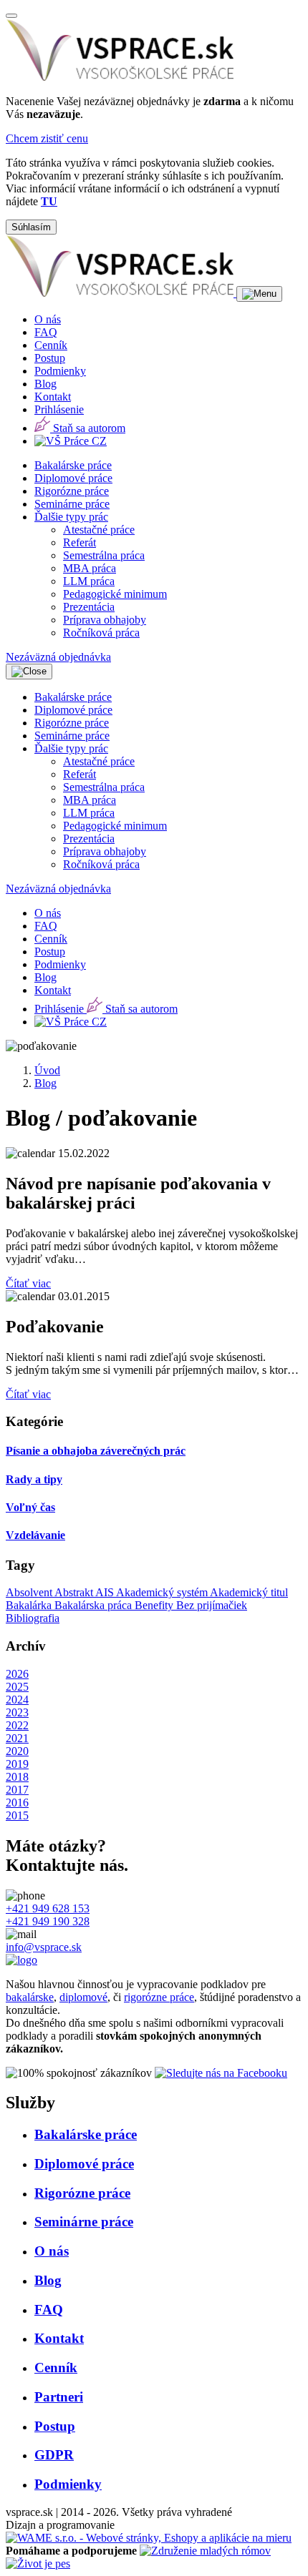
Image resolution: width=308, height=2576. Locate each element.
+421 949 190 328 (48, 1921)
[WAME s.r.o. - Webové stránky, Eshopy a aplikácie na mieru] (149, 2538)
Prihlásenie (59, 409)
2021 (17, 1738)
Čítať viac (28, 1283)
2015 (17, 1815)
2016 (17, 1803)
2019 (17, 1764)
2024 (17, 1700)
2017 (17, 1790)
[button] (71, 517)
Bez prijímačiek (212, 1605)
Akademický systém (163, 1592)
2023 (17, 1712)
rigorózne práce (159, 1997)
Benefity (155, 1605)
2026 (17, 1674)
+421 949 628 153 (48, 1908)
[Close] (11, 16)
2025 (17, 1687)
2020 (17, 1751)
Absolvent (30, 1592)
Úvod (47, 1070)
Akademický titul (249, 1592)
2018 (17, 1777)
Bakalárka (30, 1605)
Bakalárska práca (95, 1605)
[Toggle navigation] (259, 294)
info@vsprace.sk (44, 1947)
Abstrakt (75, 1592)
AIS (106, 1592)
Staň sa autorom (88, 428)
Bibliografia (33, 1618)
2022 (17, 1725)
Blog (45, 1083)
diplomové (83, 1997)
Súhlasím (31, 227)
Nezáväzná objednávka (58, 657)
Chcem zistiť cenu (47, 138)
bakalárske (30, 1997)
